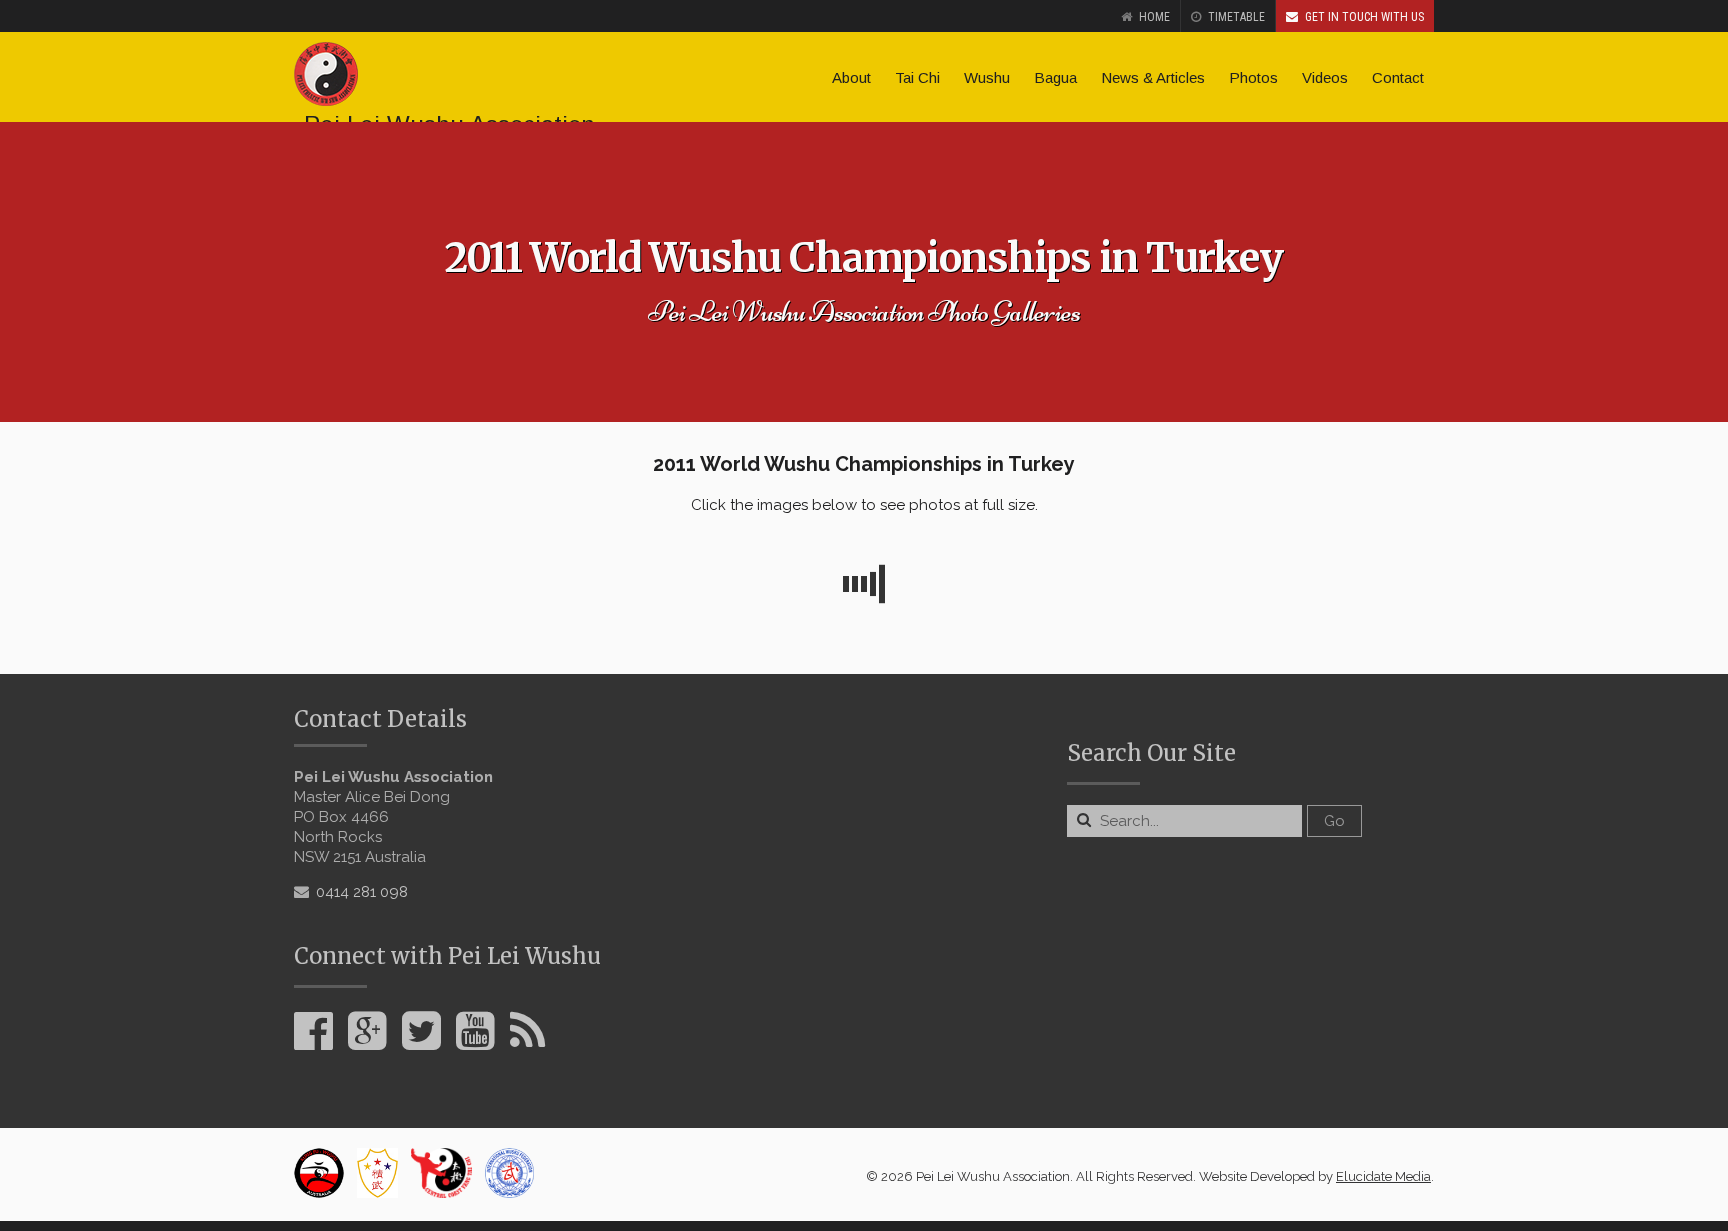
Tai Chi (917, 77)
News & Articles (1153, 77)
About (851, 77)
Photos (1253, 77)
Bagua (1055, 77)
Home (1154, 17)
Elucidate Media (1383, 1176)
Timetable (1236, 17)
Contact (1398, 77)
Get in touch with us (1364, 17)
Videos (1325, 77)
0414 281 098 (362, 892)
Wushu (987, 77)
